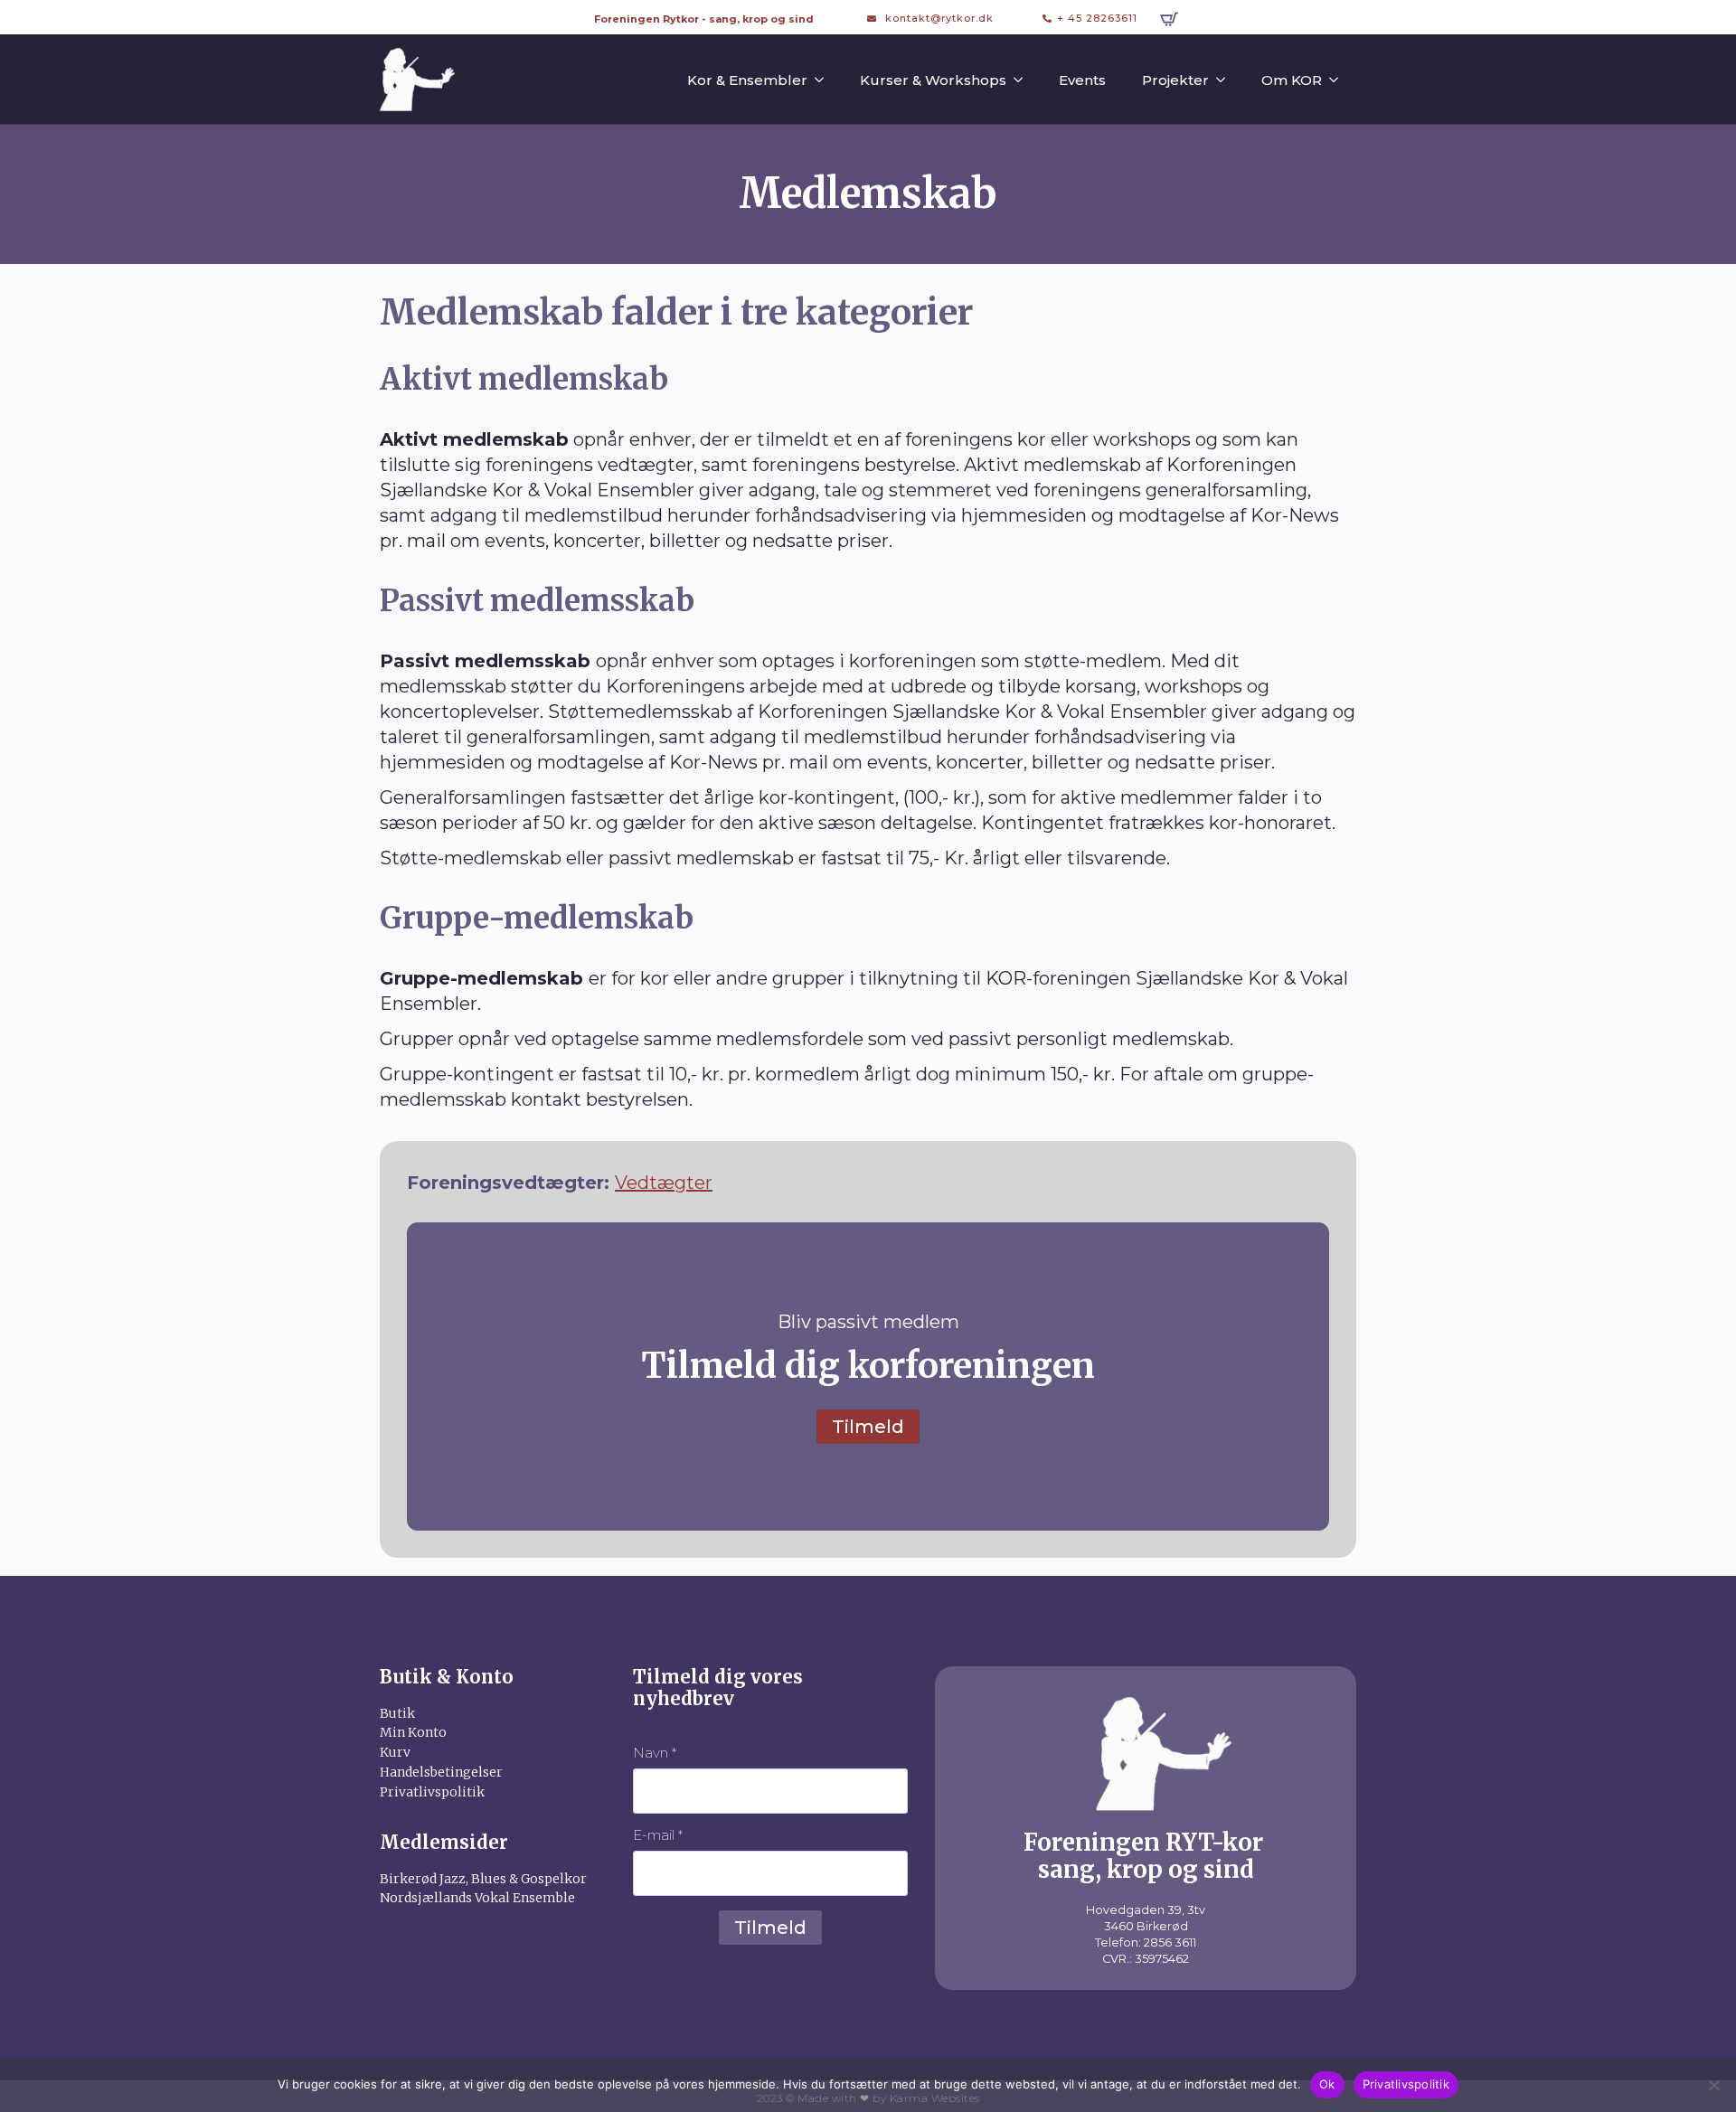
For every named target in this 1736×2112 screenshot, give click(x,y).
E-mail (658, 1835)
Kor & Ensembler (747, 80)
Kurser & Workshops (933, 80)
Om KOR (1292, 80)
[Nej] (1713, 2085)
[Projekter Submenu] (1226, 80)
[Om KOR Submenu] (1339, 80)
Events (1082, 80)
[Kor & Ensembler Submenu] (825, 80)
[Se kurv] (1169, 19)
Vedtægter (664, 1183)
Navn (655, 1753)
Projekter (1175, 80)
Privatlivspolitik (1406, 2084)
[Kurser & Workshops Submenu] (1024, 80)
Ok (1327, 2084)
